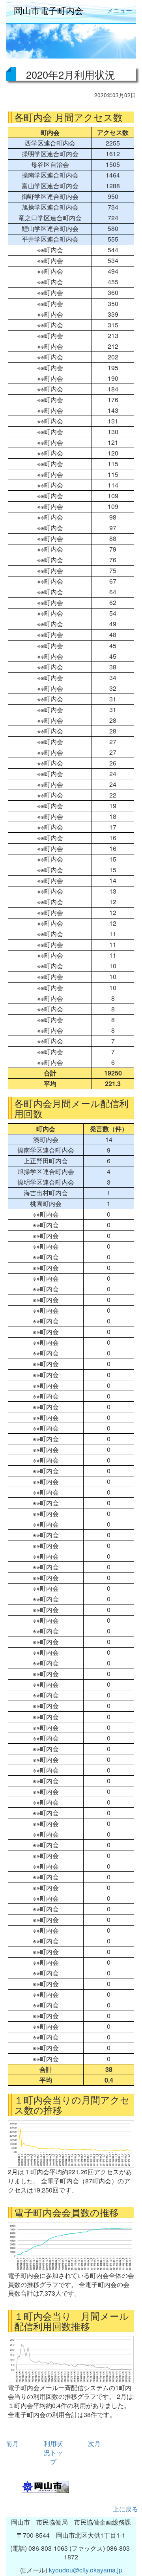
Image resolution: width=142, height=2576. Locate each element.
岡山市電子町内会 (49, 10)
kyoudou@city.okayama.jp (86, 2570)
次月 (94, 2443)
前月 (12, 2443)
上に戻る (125, 2509)
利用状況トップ (53, 2452)
